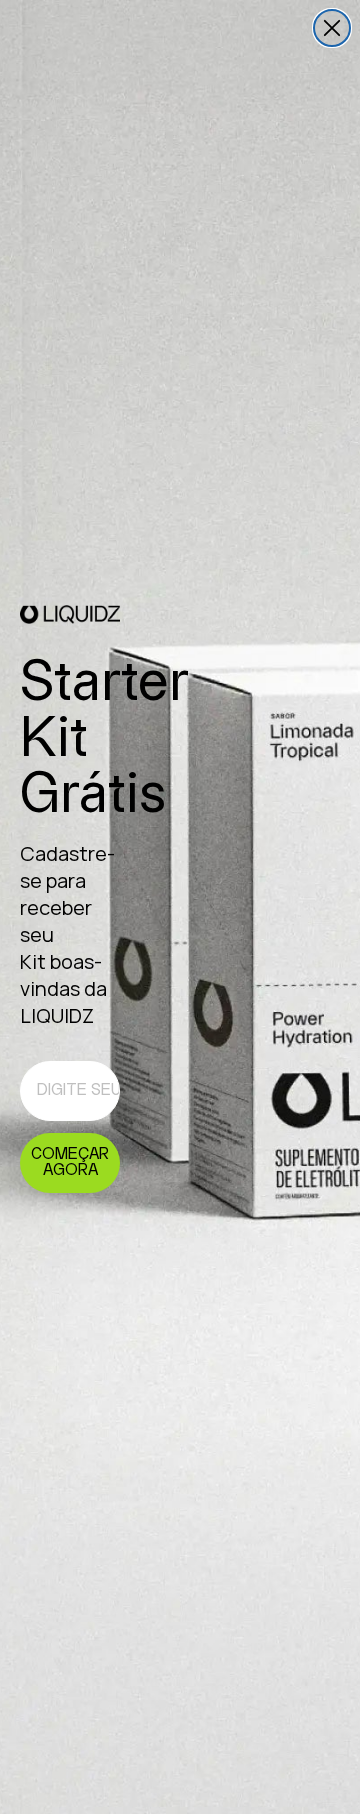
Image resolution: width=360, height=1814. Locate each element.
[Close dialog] (332, 28)
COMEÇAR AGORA (70, 1162)
